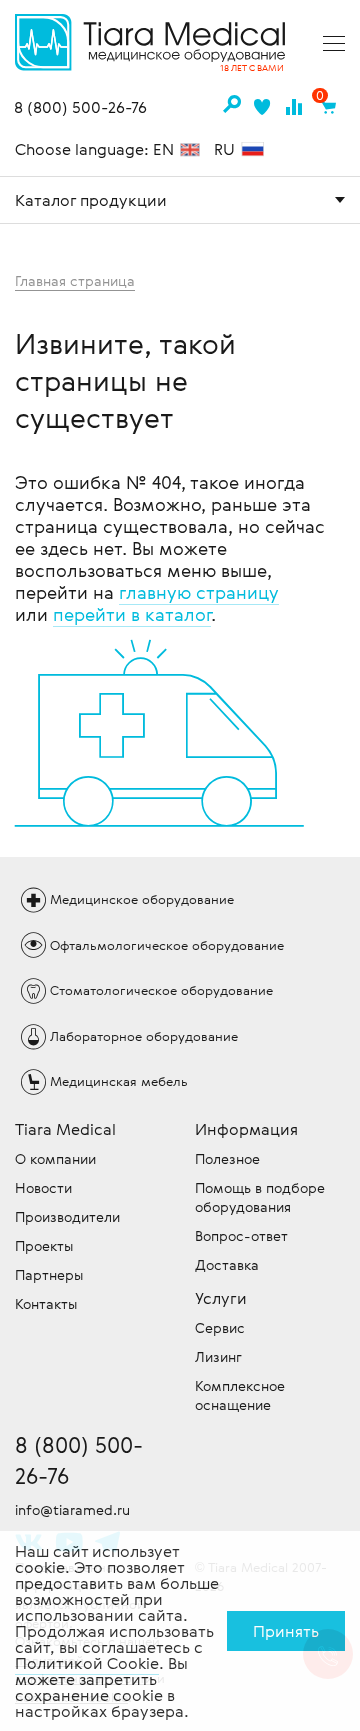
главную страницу (199, 592)
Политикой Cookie (87, 1663)
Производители (67, 1216)
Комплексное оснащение (240, 1395)
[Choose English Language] (190, 150)
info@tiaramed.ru (72, 1509)
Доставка (227, 1264)
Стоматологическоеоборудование (161, 990)
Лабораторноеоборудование (144, 1036)
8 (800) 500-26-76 (80, 108)
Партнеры (49, 1274)
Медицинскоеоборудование (142, 899)
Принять (286, 1631)
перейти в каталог (132, 614)
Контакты (46, 1303)
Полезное (227, 1158)
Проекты (44, 1245)
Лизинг (218, 1356)
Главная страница (75, 280)
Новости (43, 1187)
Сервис (220, 1327)
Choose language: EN (96, 149)
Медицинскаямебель (119, 1081)
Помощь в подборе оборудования (260, 1197)
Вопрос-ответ (241, 1235)
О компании (55, 1158)
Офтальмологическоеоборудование (167, 945)
